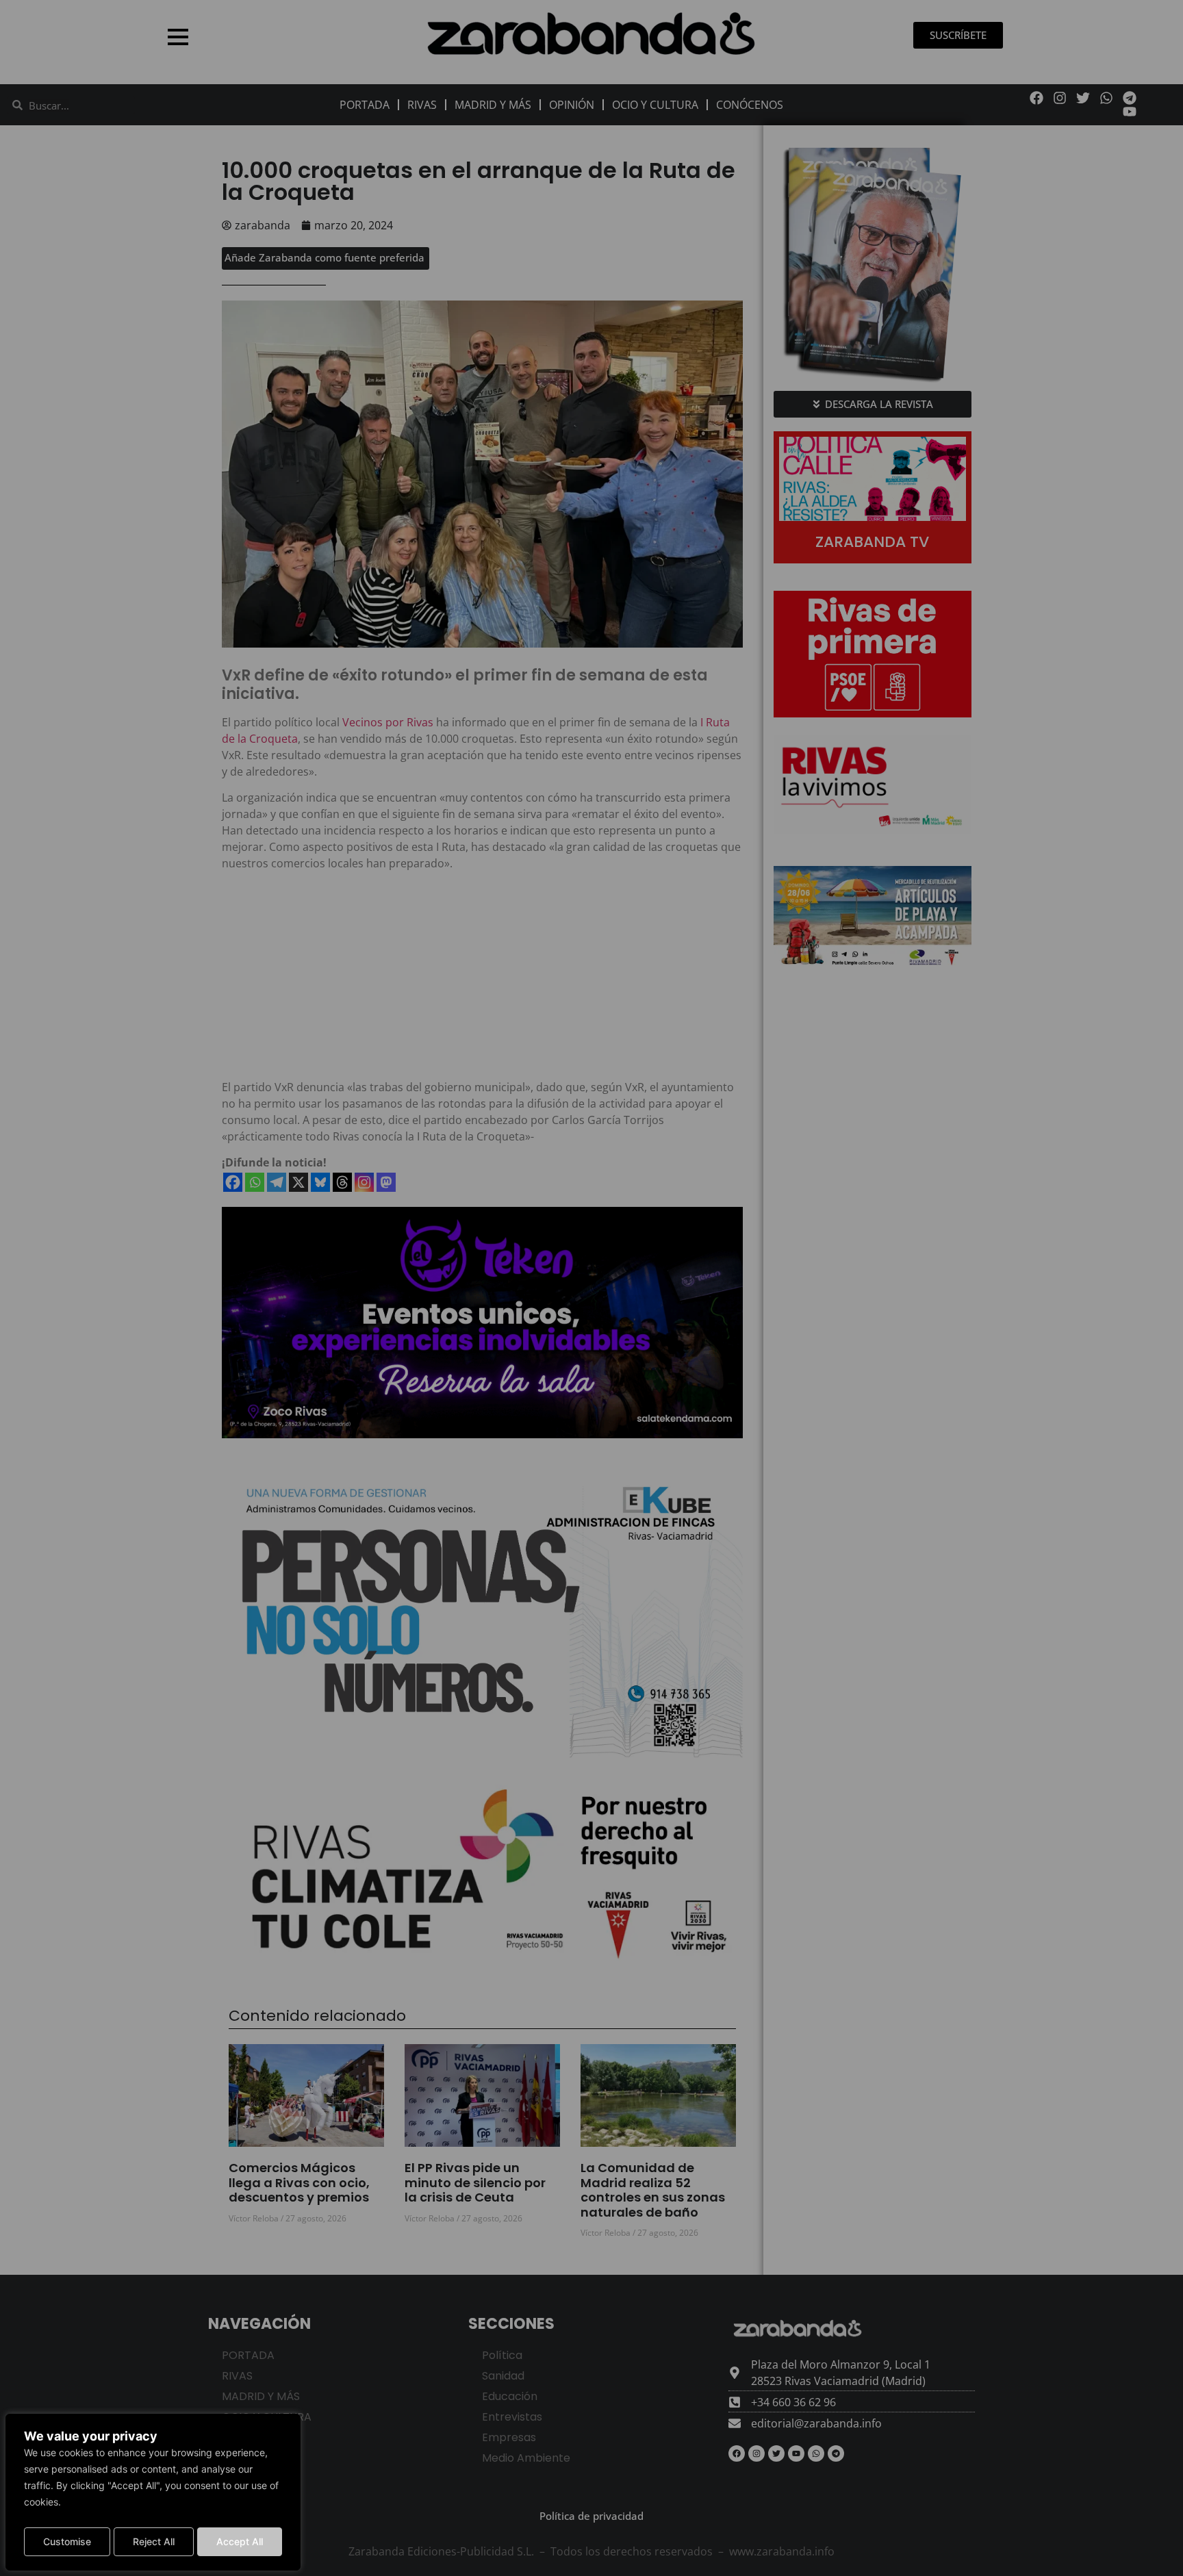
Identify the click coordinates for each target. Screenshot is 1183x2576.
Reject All (154, 2541)
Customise (67, 2541)
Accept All (240, 2541)
